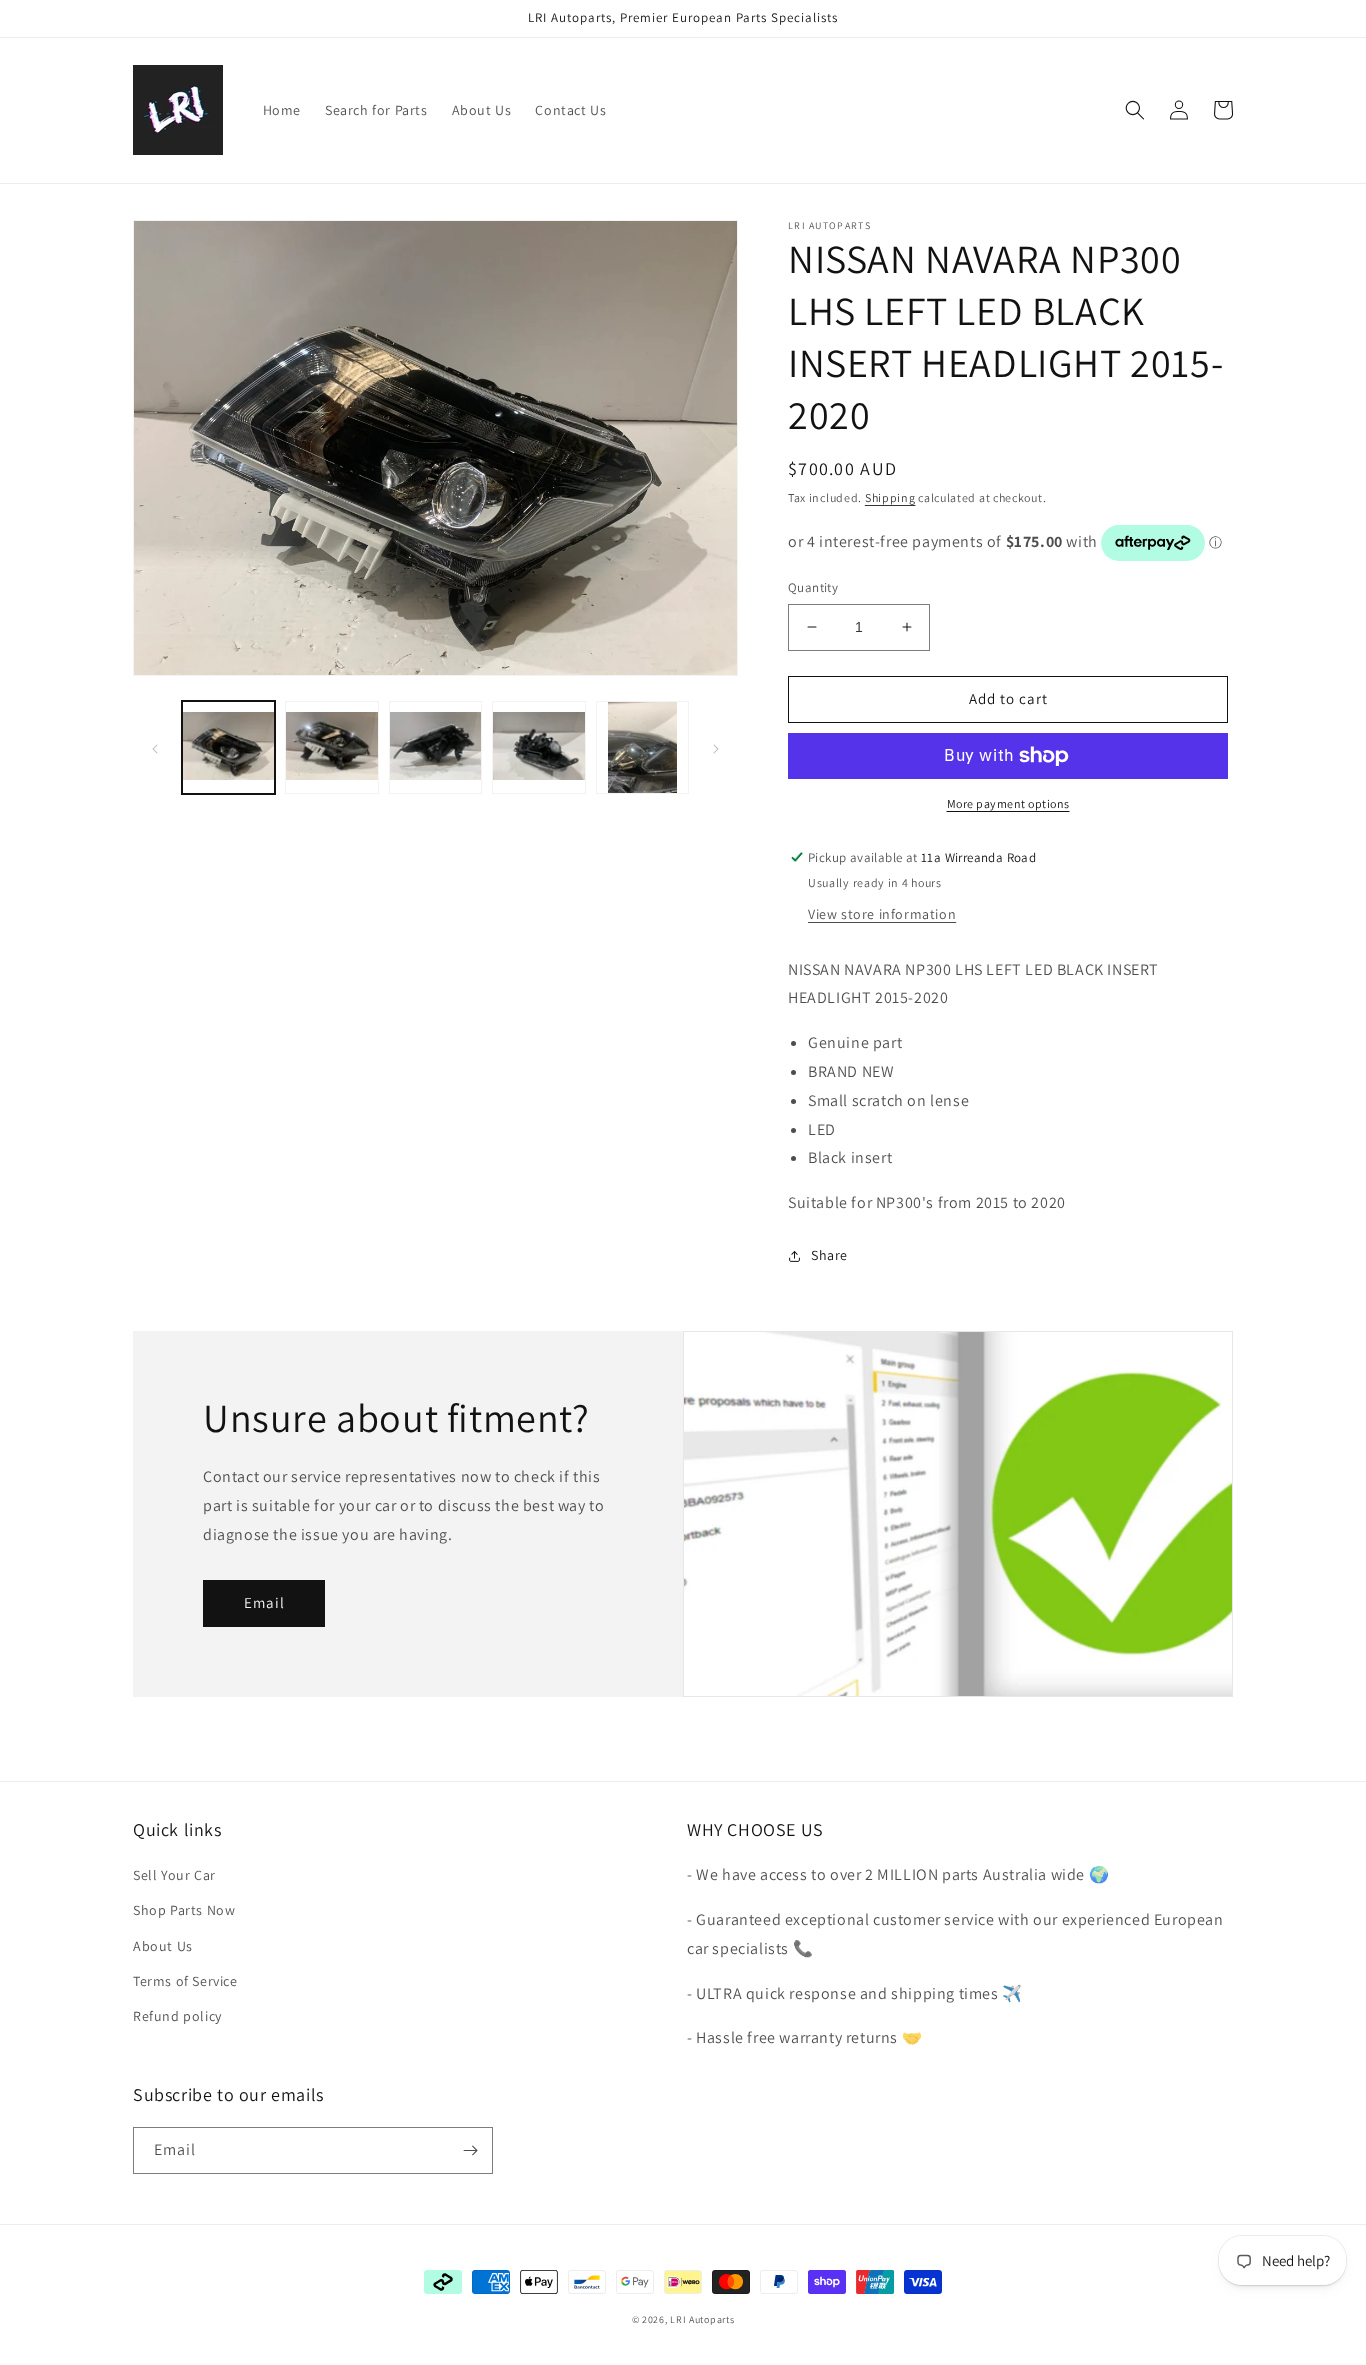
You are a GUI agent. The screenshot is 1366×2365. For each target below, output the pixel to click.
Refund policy (177, 2016)
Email (264, 1602)
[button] (1135, 110)
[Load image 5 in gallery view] (642, 747)
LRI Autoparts (702, 2319)
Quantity (813, 587)
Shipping (890, 497)
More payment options (1008, 803)
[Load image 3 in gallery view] (435, 747)
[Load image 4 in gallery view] (538, 747)
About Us (163, 1946)
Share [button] (829, 1255)
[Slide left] (155, 747)
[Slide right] (716, 747)
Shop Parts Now (184, 1910)
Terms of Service (185, 1981)
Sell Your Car (174, 1875)
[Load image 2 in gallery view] (331, 747)
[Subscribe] (470, 2150)
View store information (882, 914)
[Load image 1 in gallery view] (228, 747)
